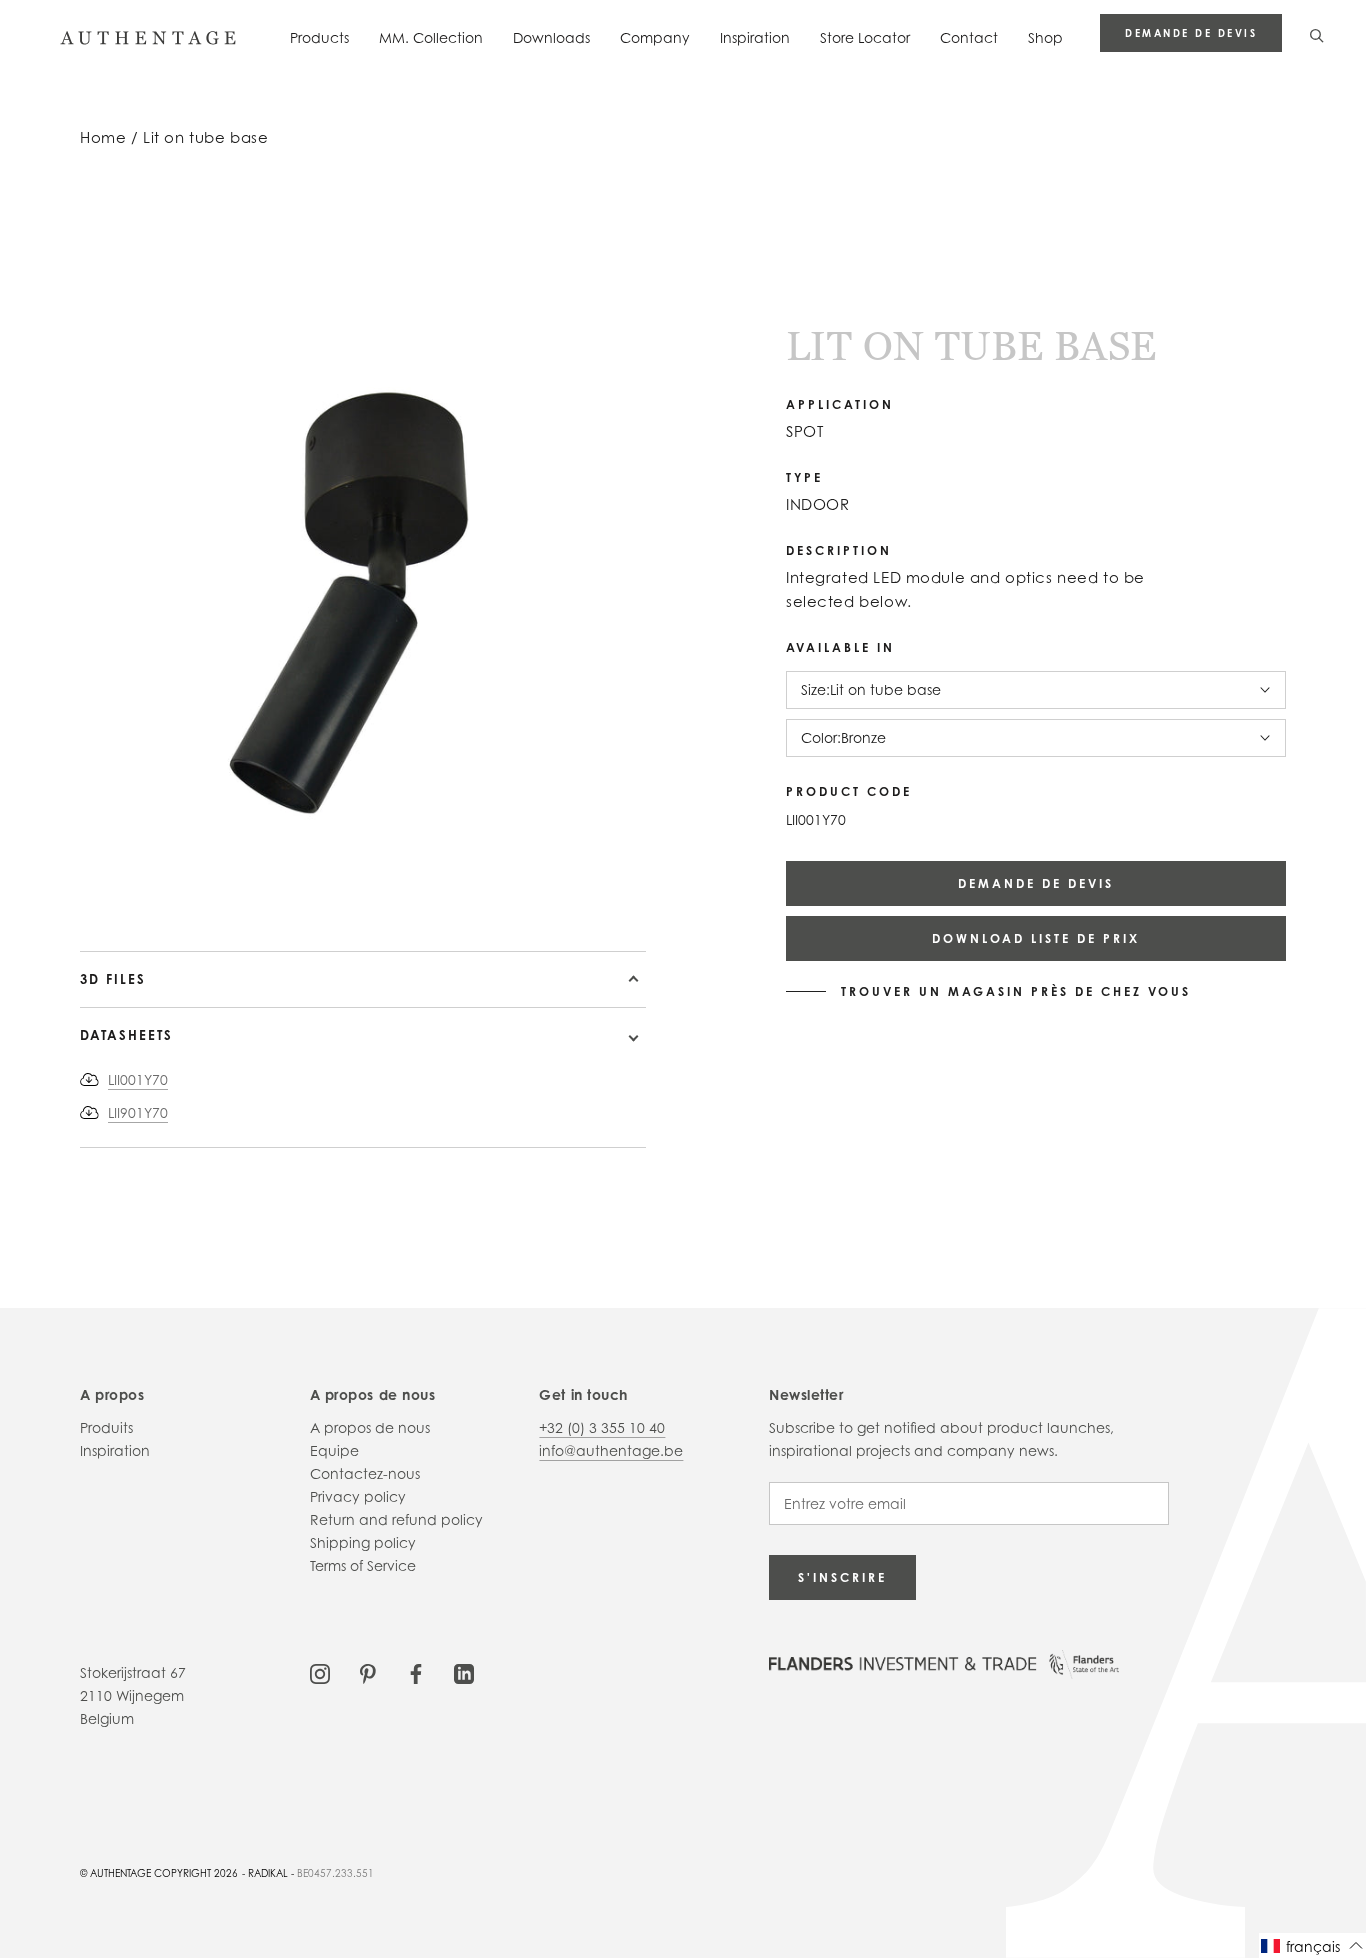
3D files (113, 979)
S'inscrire (842, 1577)
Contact (969, 37)
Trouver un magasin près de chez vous (1016, 992)
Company (655, 37)
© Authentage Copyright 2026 (159, 1873)
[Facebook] (416, 1672)
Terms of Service (363, 1565)
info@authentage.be (611, 1450)
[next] (110, 893)
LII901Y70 (138, 1112)
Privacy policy (358, 1496)
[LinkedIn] (464, 1672)
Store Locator (865, 37)
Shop (1045, 37)
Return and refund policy (396, 1519)
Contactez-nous (365, 1473)
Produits (106, 1427)
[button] (1312, 1945)
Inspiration (755, 37)
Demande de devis (1191, 33)
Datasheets (126, 1035)
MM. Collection (431, 37)
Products (319, 37)
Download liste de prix (1036, 938)
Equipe (334, 1450)
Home (103, 137)
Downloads (551, 37)
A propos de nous (370, 1427)
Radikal (268, 1873)
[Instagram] (320, 1672)
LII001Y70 (138, 1079)
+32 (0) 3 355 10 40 (602, 1427)
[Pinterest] (368, 1672)
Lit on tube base (205, 137)
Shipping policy (363, 1542)
